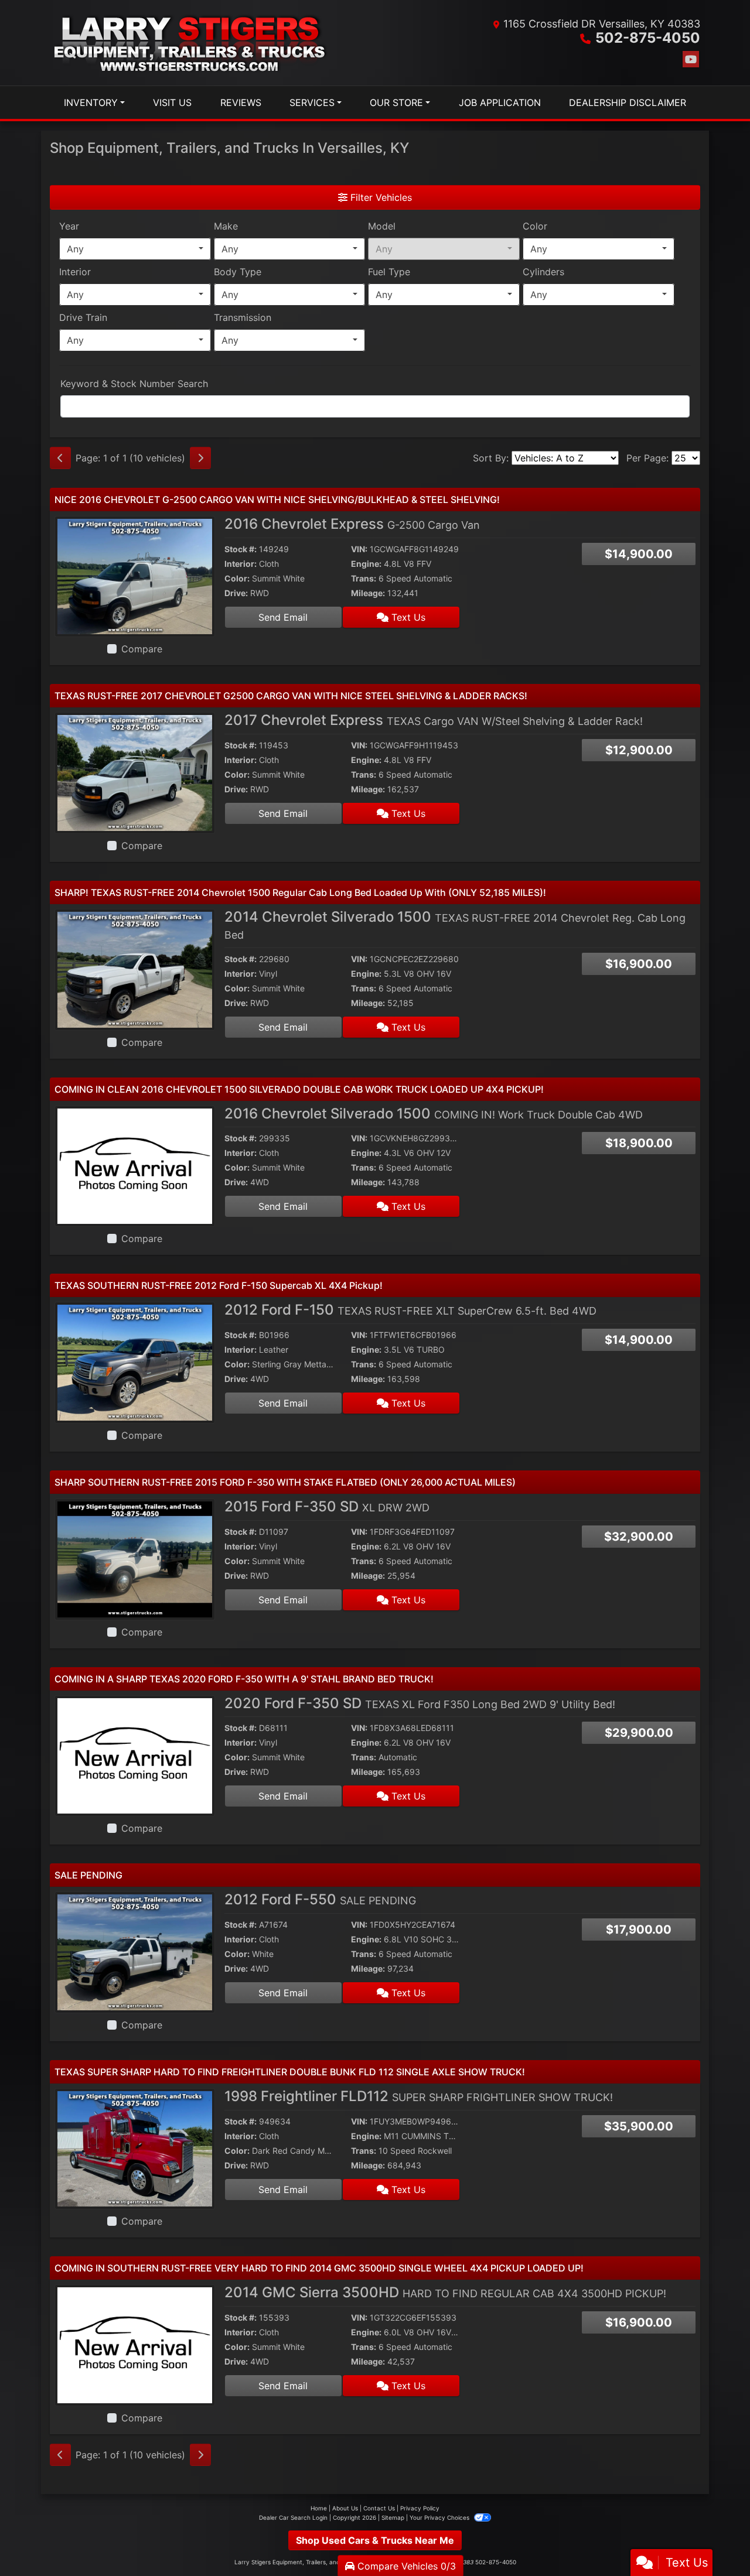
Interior (75, 272)
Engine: (366, 564)
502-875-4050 (648, 38)
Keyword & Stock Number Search (134, 384)
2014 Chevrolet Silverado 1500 (455, 925)
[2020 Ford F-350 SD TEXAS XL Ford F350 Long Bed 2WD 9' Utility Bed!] (135, 1755)
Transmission (243, 317)
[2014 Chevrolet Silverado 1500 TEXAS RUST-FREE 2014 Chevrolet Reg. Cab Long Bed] (135, 969)
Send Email (283, 617)
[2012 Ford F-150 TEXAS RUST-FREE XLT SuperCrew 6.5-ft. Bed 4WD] (135, 1361)
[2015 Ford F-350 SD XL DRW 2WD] (135, 1558)
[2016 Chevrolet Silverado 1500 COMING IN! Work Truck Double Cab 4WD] (135, 1165)
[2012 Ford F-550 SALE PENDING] (135, 1951)
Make (226, 226)
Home (319, 2508)
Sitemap (393, 2517)
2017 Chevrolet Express (434, 720)
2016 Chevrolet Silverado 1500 (434, 1113)
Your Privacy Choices (440, 2517)
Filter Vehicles (380, 197)
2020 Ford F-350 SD (420, 1703)
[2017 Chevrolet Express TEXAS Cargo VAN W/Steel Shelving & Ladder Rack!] (135, 772)
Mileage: (368, 593)
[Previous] (60, 458)
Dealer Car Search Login (293, 2517)
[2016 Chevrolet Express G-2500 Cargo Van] (135, 576)
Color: (237, 578)
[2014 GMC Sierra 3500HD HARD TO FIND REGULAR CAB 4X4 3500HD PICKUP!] (135, 2345)
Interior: (241, 564)
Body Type (238, 272)
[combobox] (135, 249)
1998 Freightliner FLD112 (419, 2096)
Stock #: (241, 549)
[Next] (200, 458)
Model (382, 226)
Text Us (407, 617)
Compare (142, 649)
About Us (345, 2508)
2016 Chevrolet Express (352, 524)
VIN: (359, 549)
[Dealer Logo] (191, 43)
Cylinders (543, 272)
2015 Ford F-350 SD (327, 1506)
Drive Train (83, 317)
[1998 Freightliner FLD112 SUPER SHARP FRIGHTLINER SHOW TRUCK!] (135, 2148)
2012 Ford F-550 (320, 1899)
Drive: (236, 593)
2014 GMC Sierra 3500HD (445, 2292)
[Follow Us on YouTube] (691, 59)
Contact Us (379, 2508)
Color (535, 226)
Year (69, 226)
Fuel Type (389, 272)
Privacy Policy (420, 2508)
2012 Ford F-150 (410, 1310)
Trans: (364, 578)
